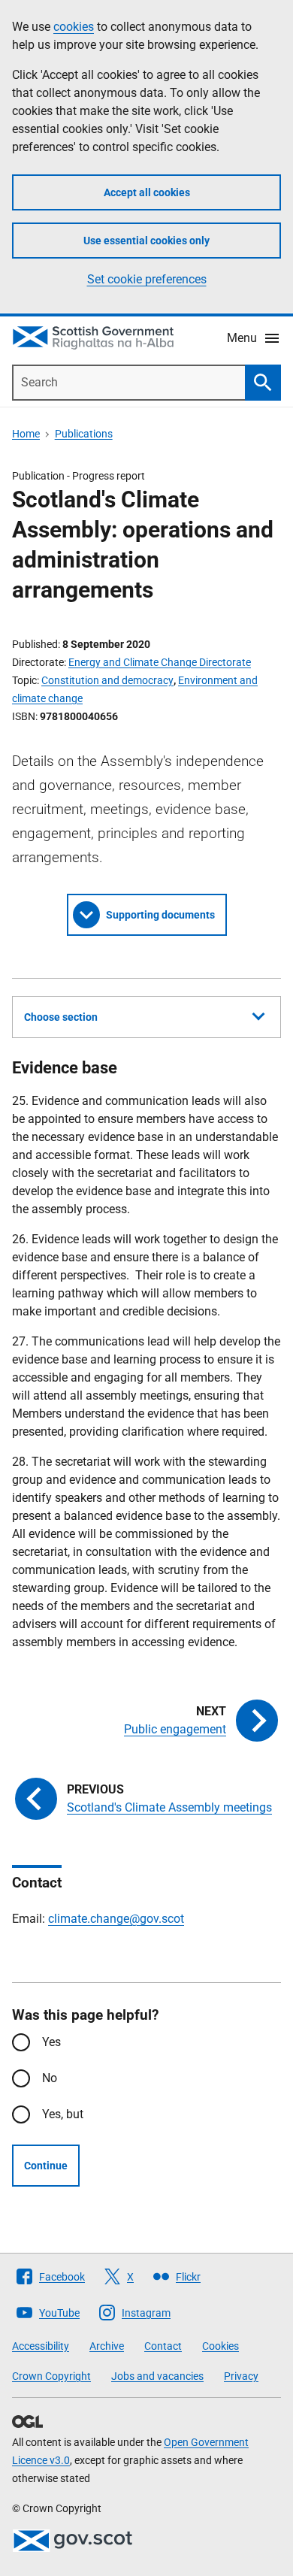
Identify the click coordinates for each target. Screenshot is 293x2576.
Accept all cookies (147, 192)
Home (26, 434)
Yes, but (63, 2114)
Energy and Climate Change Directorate (160, 662)
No (50, 2078)
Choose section (61, 1017)
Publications (84, 434)
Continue (46, 2166)
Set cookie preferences (147, 279)
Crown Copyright (51, 2376)
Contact (163, 2346)
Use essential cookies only (146, 241)
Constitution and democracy (107, 680)
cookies (74, 27)
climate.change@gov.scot (116, 1919)
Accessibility (41, 2346)
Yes (51, 2042)
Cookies (221, 2346)
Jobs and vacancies (157, 2376)
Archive (107, 2346)
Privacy (241, 2376)
